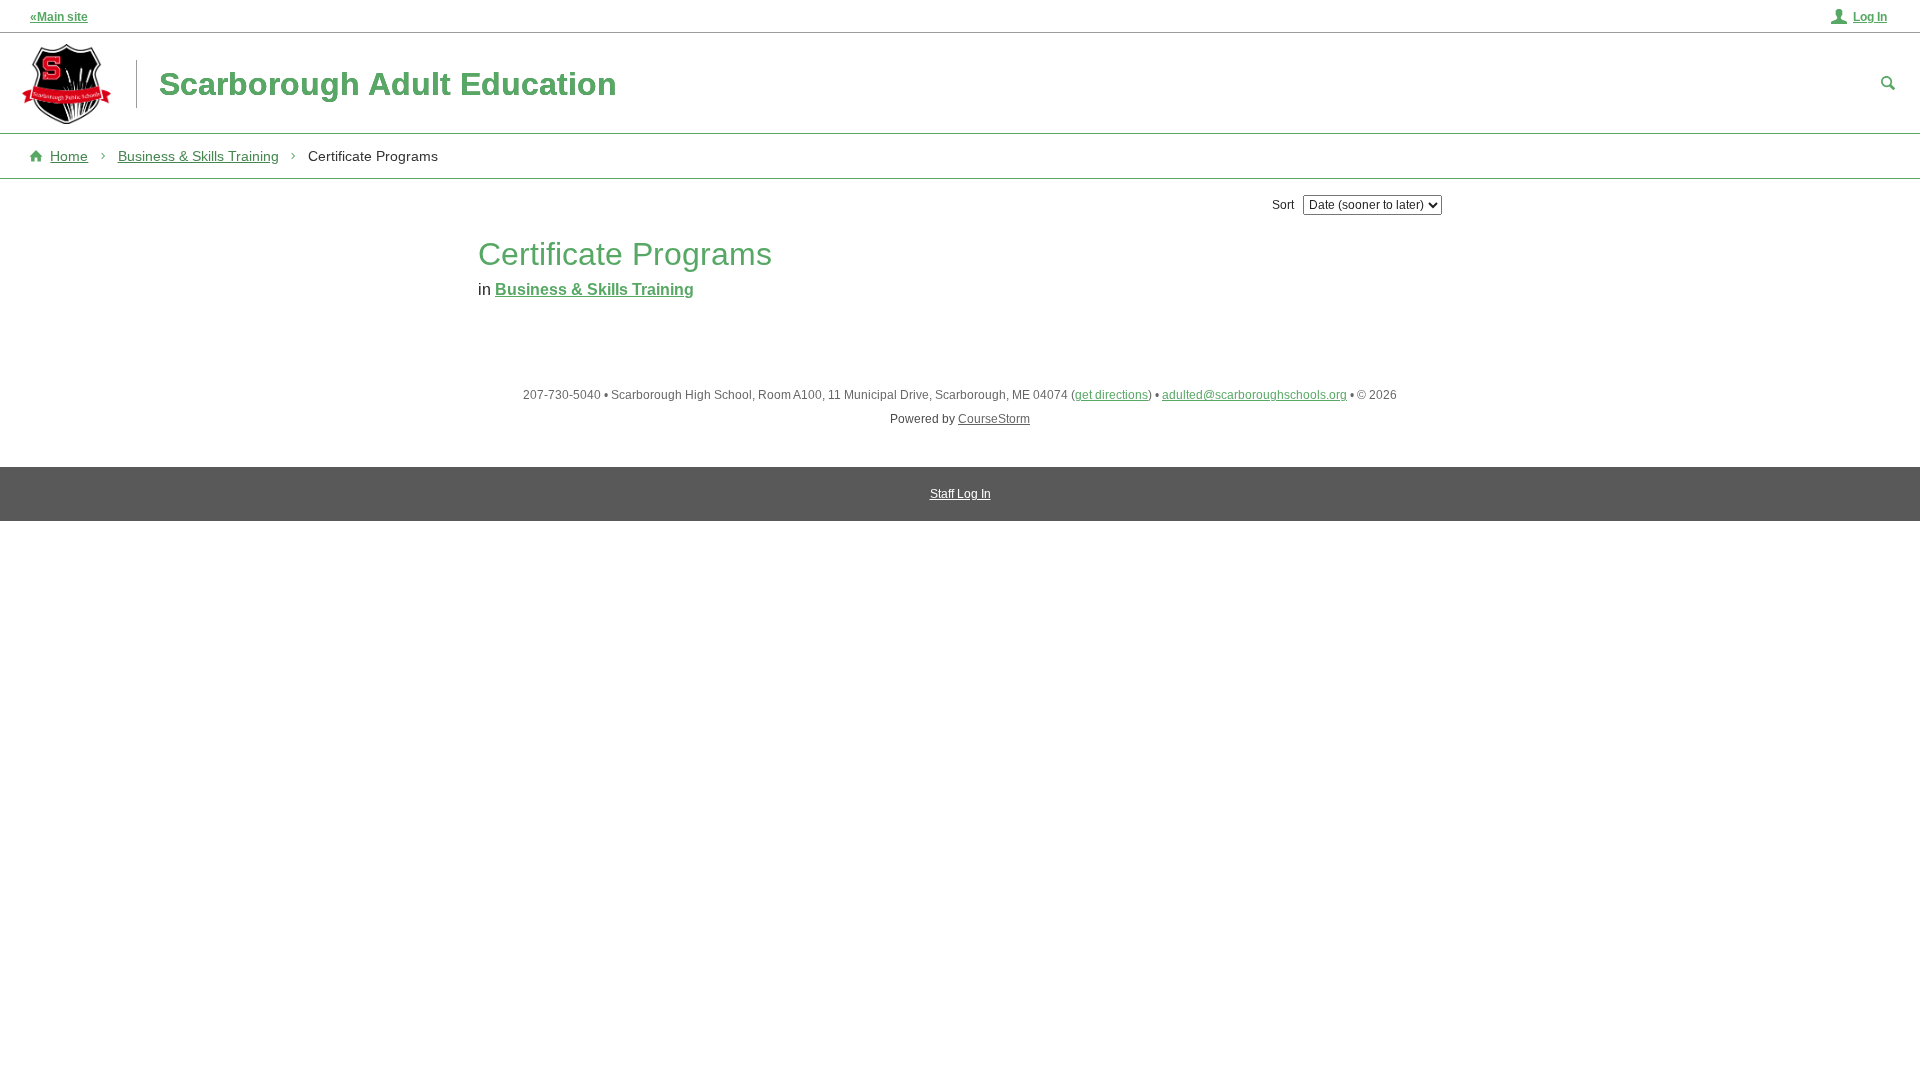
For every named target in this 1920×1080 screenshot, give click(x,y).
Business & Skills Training (198, 156)
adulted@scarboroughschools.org (1254, 395)
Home (69, 156)
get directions (1111, 395)
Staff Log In (960, 494)
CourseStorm (994, 419)
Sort (1283, 205)
